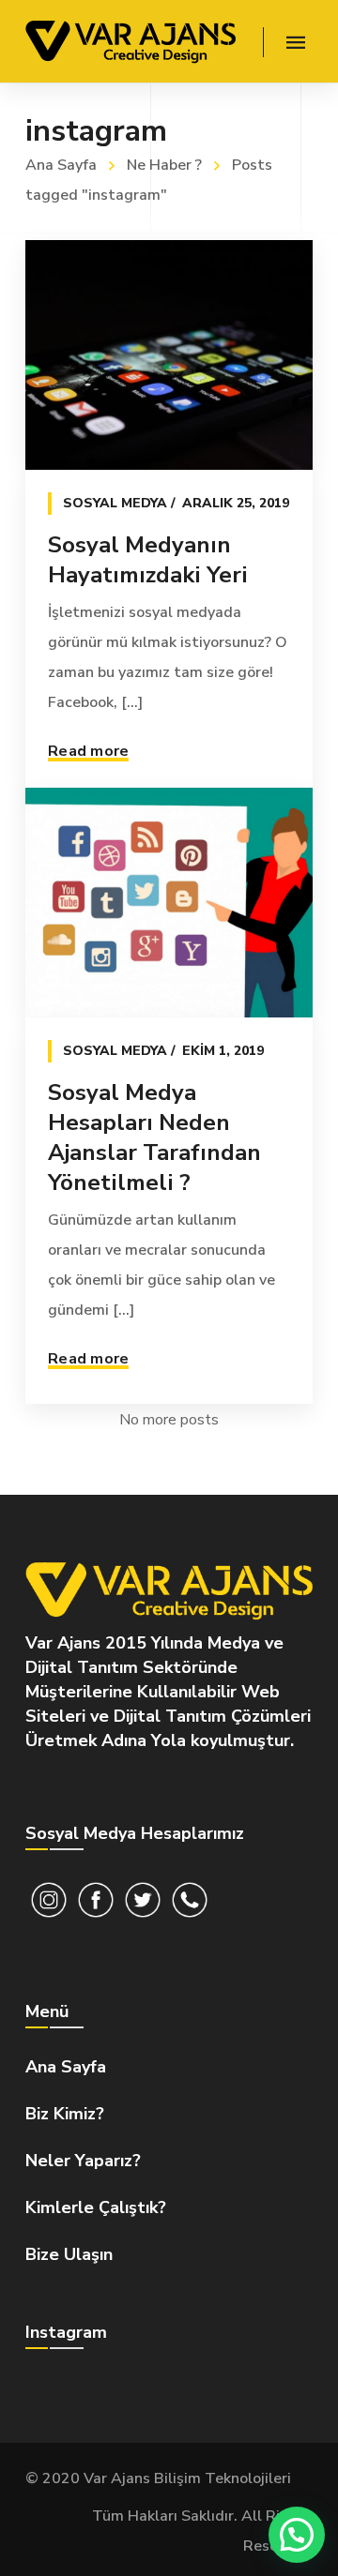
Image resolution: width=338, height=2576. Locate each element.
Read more (88, 751)
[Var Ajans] (131, 41)
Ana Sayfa (61, 165)
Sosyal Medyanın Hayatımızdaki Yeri (148, 560)
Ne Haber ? (164, 165)
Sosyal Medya (115, 503)
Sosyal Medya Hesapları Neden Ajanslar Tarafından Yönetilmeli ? (154, 1137)
